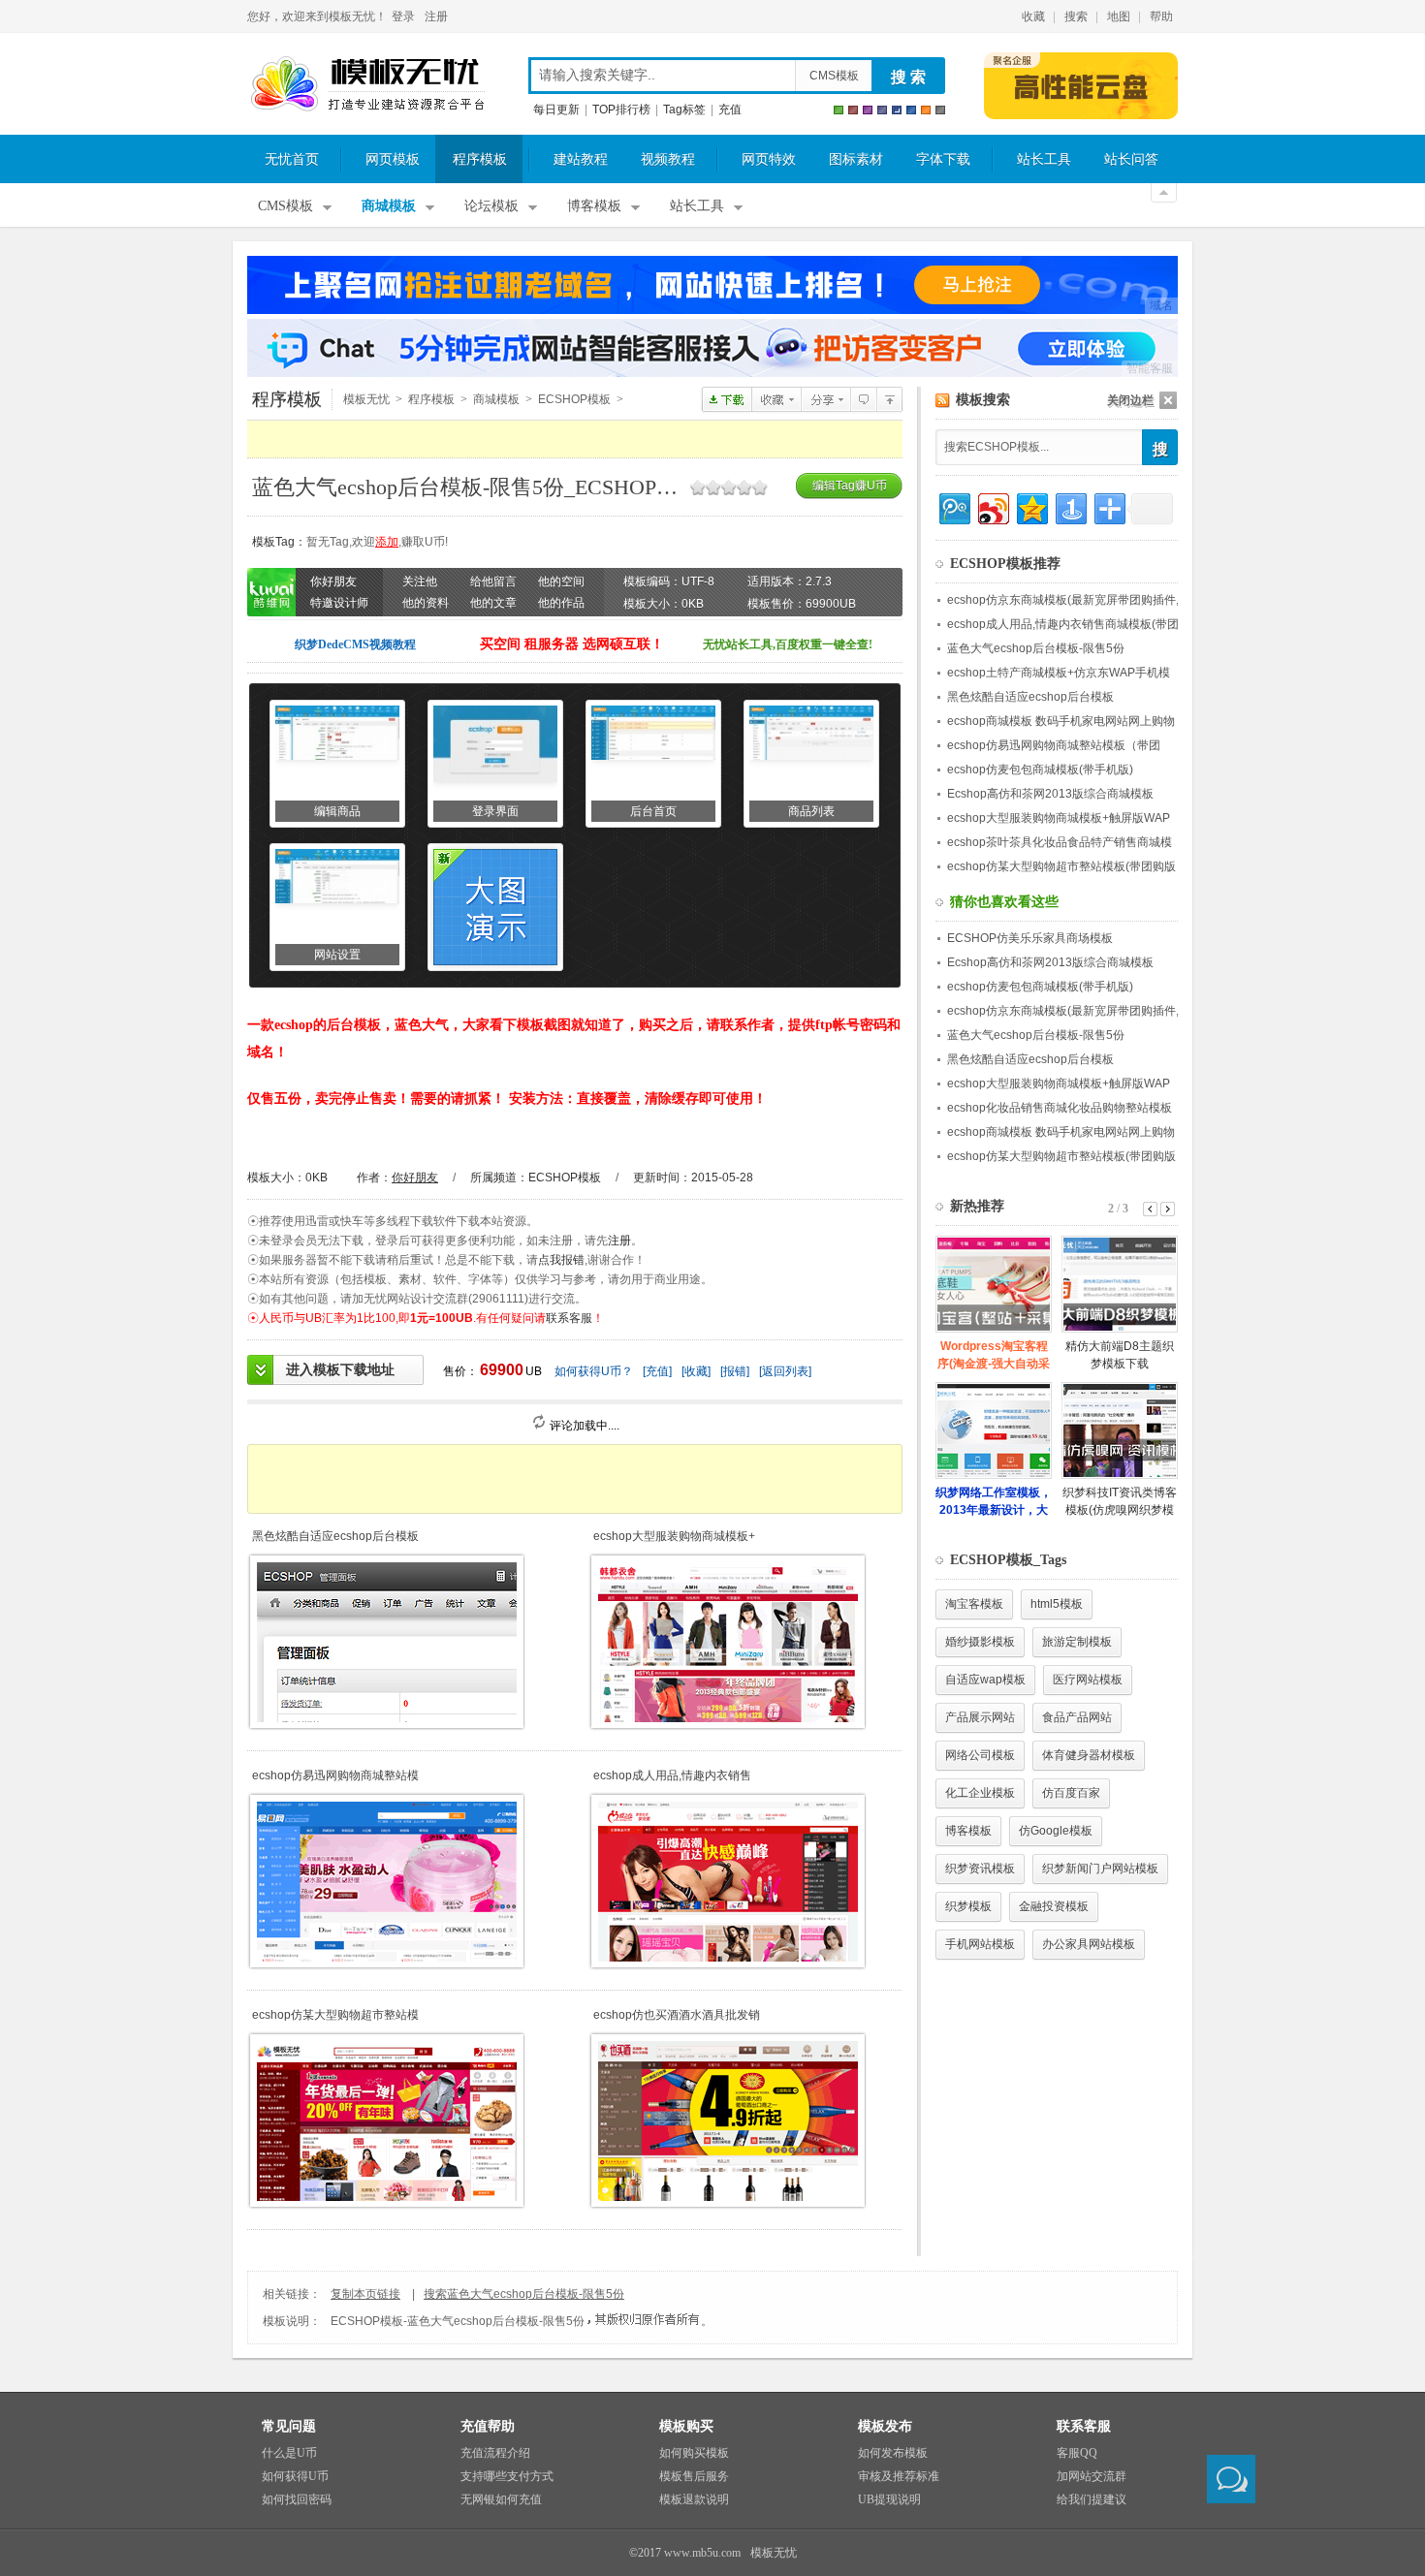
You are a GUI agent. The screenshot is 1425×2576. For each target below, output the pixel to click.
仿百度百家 (1071, 1793)
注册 (436, 16)
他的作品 (561, 603)
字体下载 (943, 159)
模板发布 (885, 2426)
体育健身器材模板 (1089, 1755)
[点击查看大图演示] (495, 907)
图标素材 (856, 159)
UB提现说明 (889, 2499)
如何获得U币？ (594, 1371)
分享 (825, 399)
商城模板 (389, 206)
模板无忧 (367, 84)
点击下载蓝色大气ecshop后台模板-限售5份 (727, 399)
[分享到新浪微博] (992, 506)
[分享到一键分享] (1070, 506)
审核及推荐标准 (899, 2476)
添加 (387, 542)
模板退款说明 (694, 2499)
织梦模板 (968, 1906)
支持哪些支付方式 (507, 2476)
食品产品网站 (1077, 1717)
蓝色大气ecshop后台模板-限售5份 (1036, 648)
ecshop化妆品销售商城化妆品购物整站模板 (1060, 1108)
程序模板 (480, 159)
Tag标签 (684, 110)
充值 (730, 110)
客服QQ (1077, 2453)
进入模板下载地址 (340, 1369)
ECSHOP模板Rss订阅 (943, 401)
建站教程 (581, 159)
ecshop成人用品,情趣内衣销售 (672, 1775)
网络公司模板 (980, 1755)
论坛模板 (491, 206)
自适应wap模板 (985, 1680)
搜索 (1076, 16)
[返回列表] (785, 1371)
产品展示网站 (980, 1717)
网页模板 (393, 159)
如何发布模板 (893, 2453)
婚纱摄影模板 (980, 1642)
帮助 (1161, 16)
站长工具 (1044, 159)
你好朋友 (415, 1178)
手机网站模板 (980, 1944)
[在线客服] (1231, 2479)
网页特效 (769, 159)
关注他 (420, 581)
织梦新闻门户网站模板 (1100, 1869)
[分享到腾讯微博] (953, 506)
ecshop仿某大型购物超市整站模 (335, 2015)
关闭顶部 (1164, 193)
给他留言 (493, 581)
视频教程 (668, 159)
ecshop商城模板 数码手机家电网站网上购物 (1061, 721)
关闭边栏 (1130, 400)
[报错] (735, 1371)
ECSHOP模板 (574, 399)
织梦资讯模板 (980, 1869)
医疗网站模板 (1088, 1680)
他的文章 (493, 603)
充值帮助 (488, 2426)
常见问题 (289, 2426)
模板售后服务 (694, 2476)
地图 (1119, 16)
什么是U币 (289, 2453)
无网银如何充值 (501, 2499)
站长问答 (1131, 159)
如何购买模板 (694, 2453)
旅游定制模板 (1077, 1642)
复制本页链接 (365, 2294)
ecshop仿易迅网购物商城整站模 (335, 1775)
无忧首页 (292, 159)
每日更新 (556, 110)
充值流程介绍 (495, 2453)
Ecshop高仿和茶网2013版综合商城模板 (1050, 794)
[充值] (657, 1371)
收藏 (1033, 16)
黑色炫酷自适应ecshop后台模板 (335, 1536)
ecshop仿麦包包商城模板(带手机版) (1040, 770)
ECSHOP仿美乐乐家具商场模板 (1030, 938)
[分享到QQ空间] (1031, 506)
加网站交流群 (1092, 2476)
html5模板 (1057, 1604)
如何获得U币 (295, 2476)
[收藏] (696, 1371)
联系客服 (569, 1318)
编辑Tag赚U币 (850, 486)
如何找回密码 (297, 2499)
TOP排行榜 (621, 110)
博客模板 (594, 206)
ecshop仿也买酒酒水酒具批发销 (677, 2015)
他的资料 (426, 603)
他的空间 (561, 581)
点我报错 (561, 1260)
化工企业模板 (980, 1793)
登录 (403, 16)
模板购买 (686, 2426)
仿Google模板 (1056, 1831)
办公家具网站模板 (1089, 1944)
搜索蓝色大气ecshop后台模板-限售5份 (524, 2294)
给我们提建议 (1092, 2499)
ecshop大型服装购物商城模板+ (674, 1536)
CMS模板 (834, 76)
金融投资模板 (1054, 1906)
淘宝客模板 (974, 1604)
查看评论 (863, 399)
